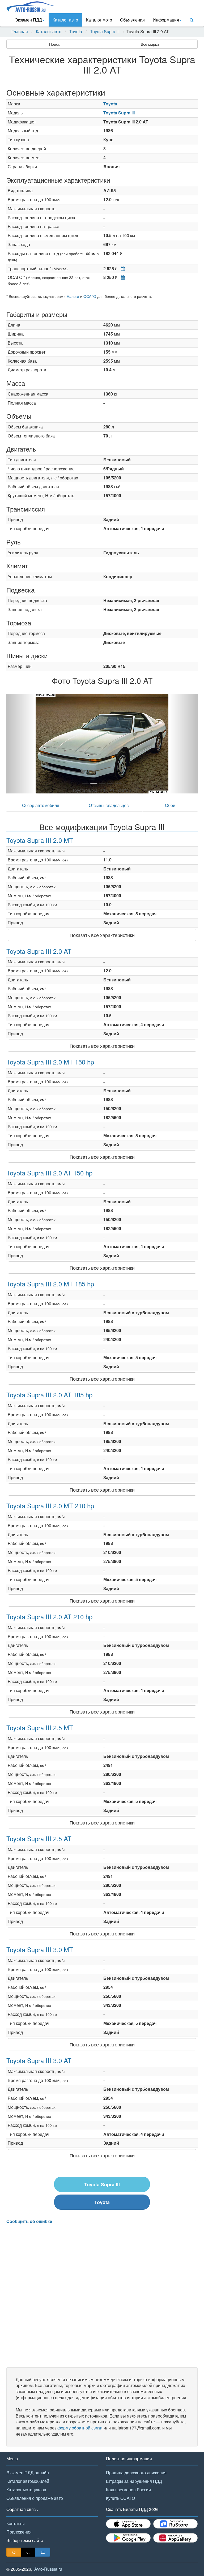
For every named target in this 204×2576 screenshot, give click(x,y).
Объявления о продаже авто (35, 2498)
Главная (20, 32)
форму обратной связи (80, 2428)
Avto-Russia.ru (48, 2569)
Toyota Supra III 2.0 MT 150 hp (50, 1062)
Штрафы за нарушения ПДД (134, 2481)
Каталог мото (99, 20)
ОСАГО (90, 296)
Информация (166, 20)
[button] (21, 744)
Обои (170, 805)
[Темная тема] (28, 2552)
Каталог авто (65, 20)
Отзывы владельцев (109, 805)
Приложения (19, 2532)
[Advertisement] (102, 2296)
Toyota (76, 32)
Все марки (150, 44)
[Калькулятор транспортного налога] (122, 269)
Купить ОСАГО (120, 2498)
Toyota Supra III (105, 32)
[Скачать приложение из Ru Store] (176, 2524)
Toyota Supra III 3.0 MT (40, 1949)
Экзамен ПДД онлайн (28, 2473)
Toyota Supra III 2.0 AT (39, 951)
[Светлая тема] (14, 2552)
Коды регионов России (128, 2490)
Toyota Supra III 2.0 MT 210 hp (50, 1506)
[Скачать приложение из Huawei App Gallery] (176, 2538)
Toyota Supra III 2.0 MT (40, 840)
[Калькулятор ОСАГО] (122, 277)
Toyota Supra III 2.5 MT (40, 1727)
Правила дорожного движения (136, 2473)
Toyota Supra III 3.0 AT (39, 2060)
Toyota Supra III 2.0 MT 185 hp (50, 1284)
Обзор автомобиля (41, 805)
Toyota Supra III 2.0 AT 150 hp (49, 1173)
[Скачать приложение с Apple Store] (128, 2524)
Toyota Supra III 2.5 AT (39, 1838)
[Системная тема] (43, 2552)
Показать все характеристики (102, 935)
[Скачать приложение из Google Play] (128, 2538)
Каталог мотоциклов (26, 2490)
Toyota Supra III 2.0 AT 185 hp (49, 1395)
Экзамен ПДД (28, 20)
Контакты (16, 2523)
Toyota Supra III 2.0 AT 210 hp (49, 1617)
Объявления (132, 20)
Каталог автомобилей (28, 2481)
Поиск (54, 44)
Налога (73, 296)
